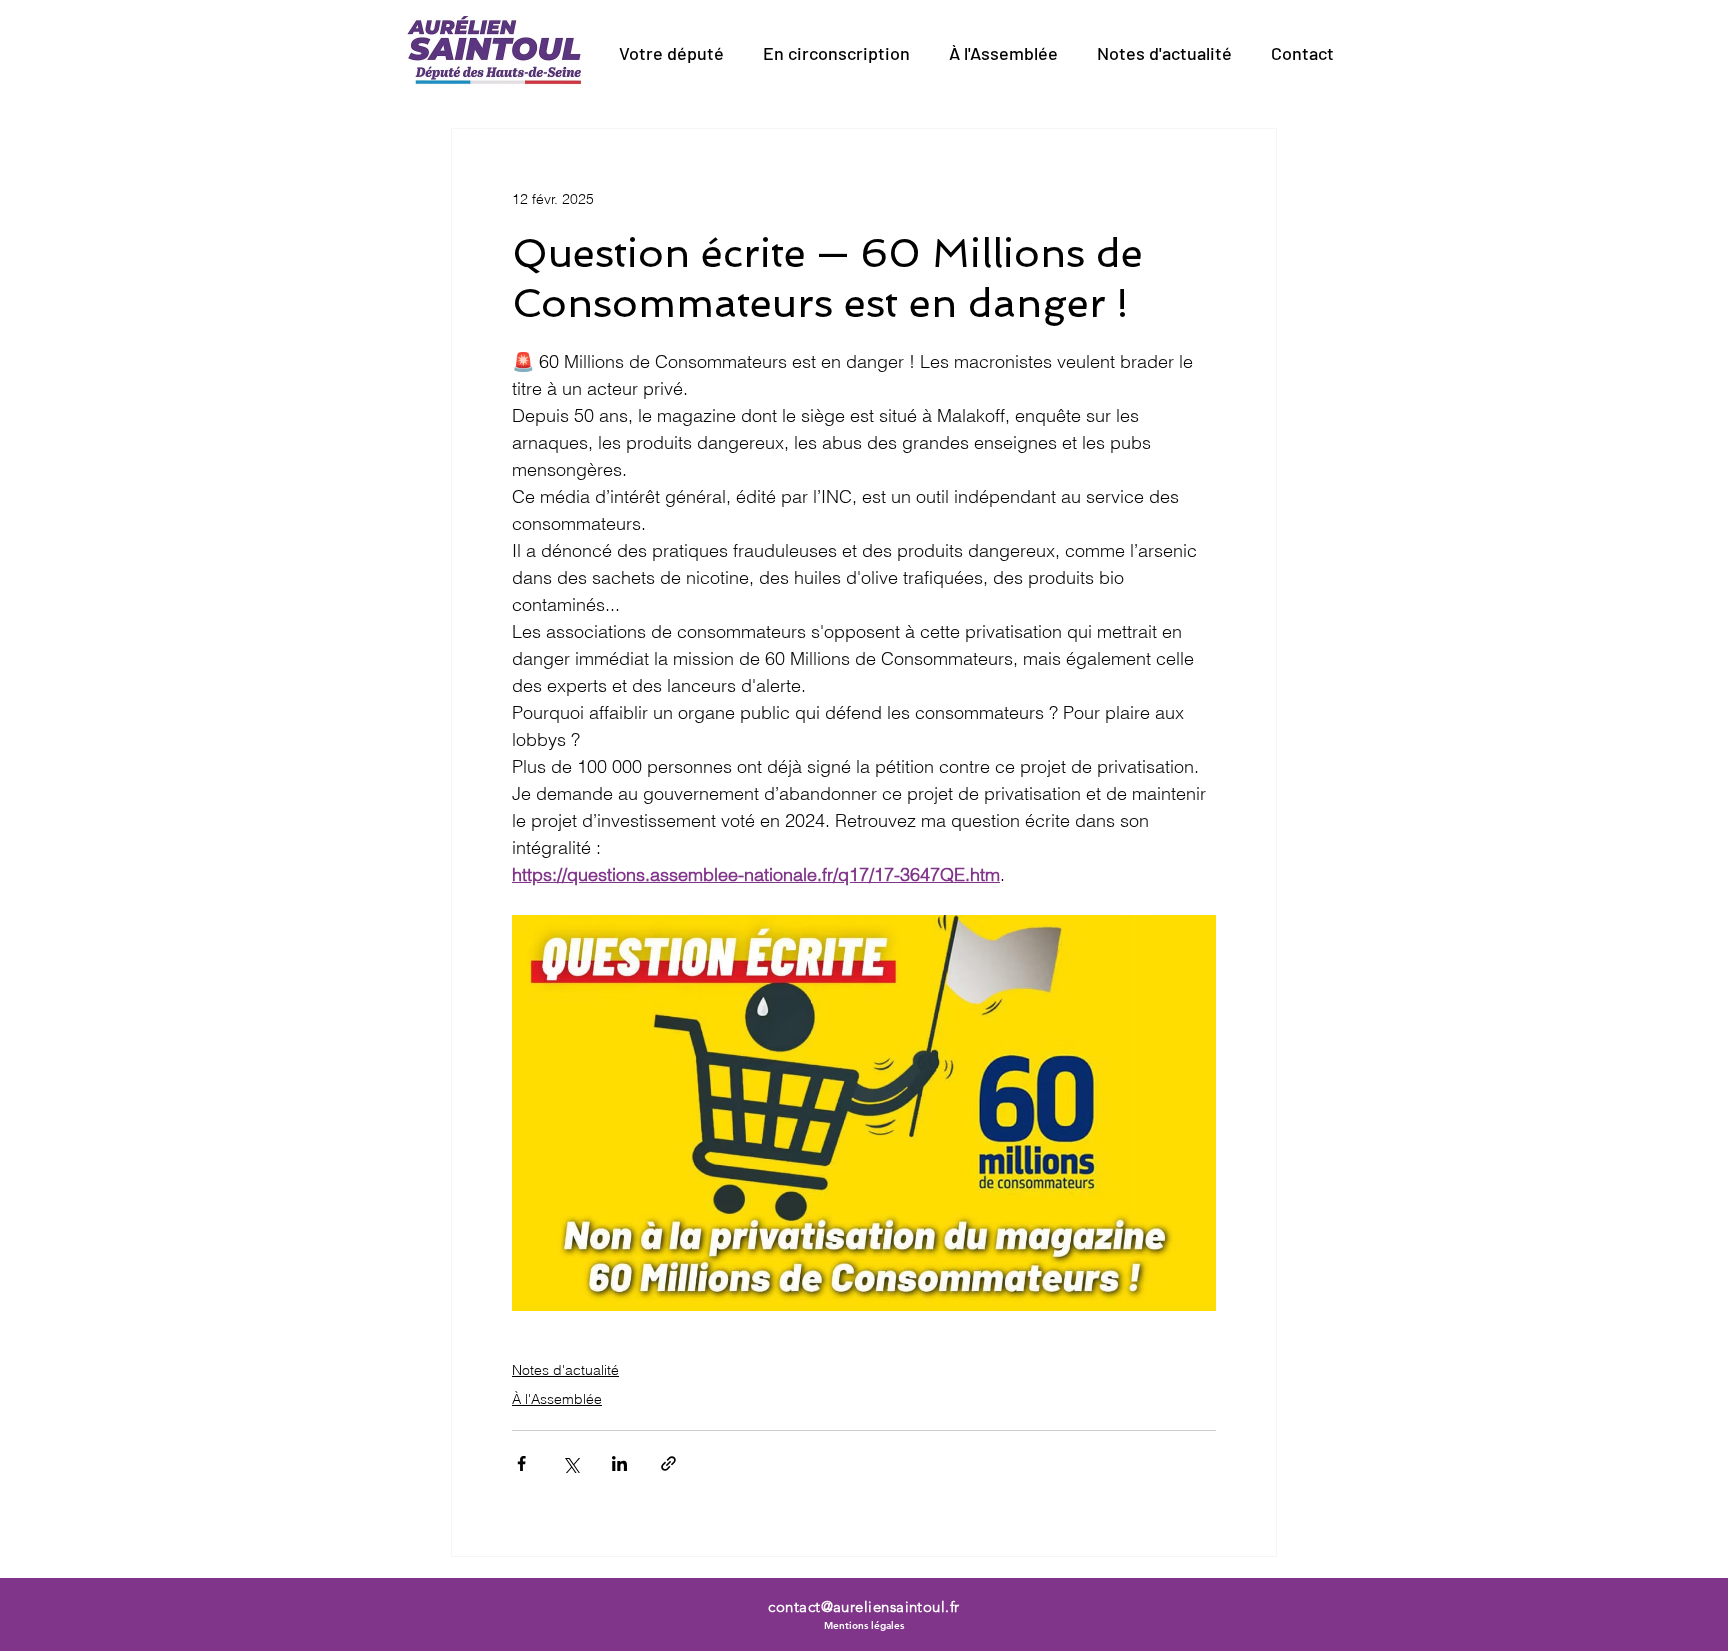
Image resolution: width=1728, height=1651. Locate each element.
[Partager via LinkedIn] (619, 1463)
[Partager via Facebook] (521, 1463)
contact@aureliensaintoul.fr (863, 1606)
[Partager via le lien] (668, 1463)
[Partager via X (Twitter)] (570, 1463)
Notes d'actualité (565, 1370)
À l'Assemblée (557, 1399)
